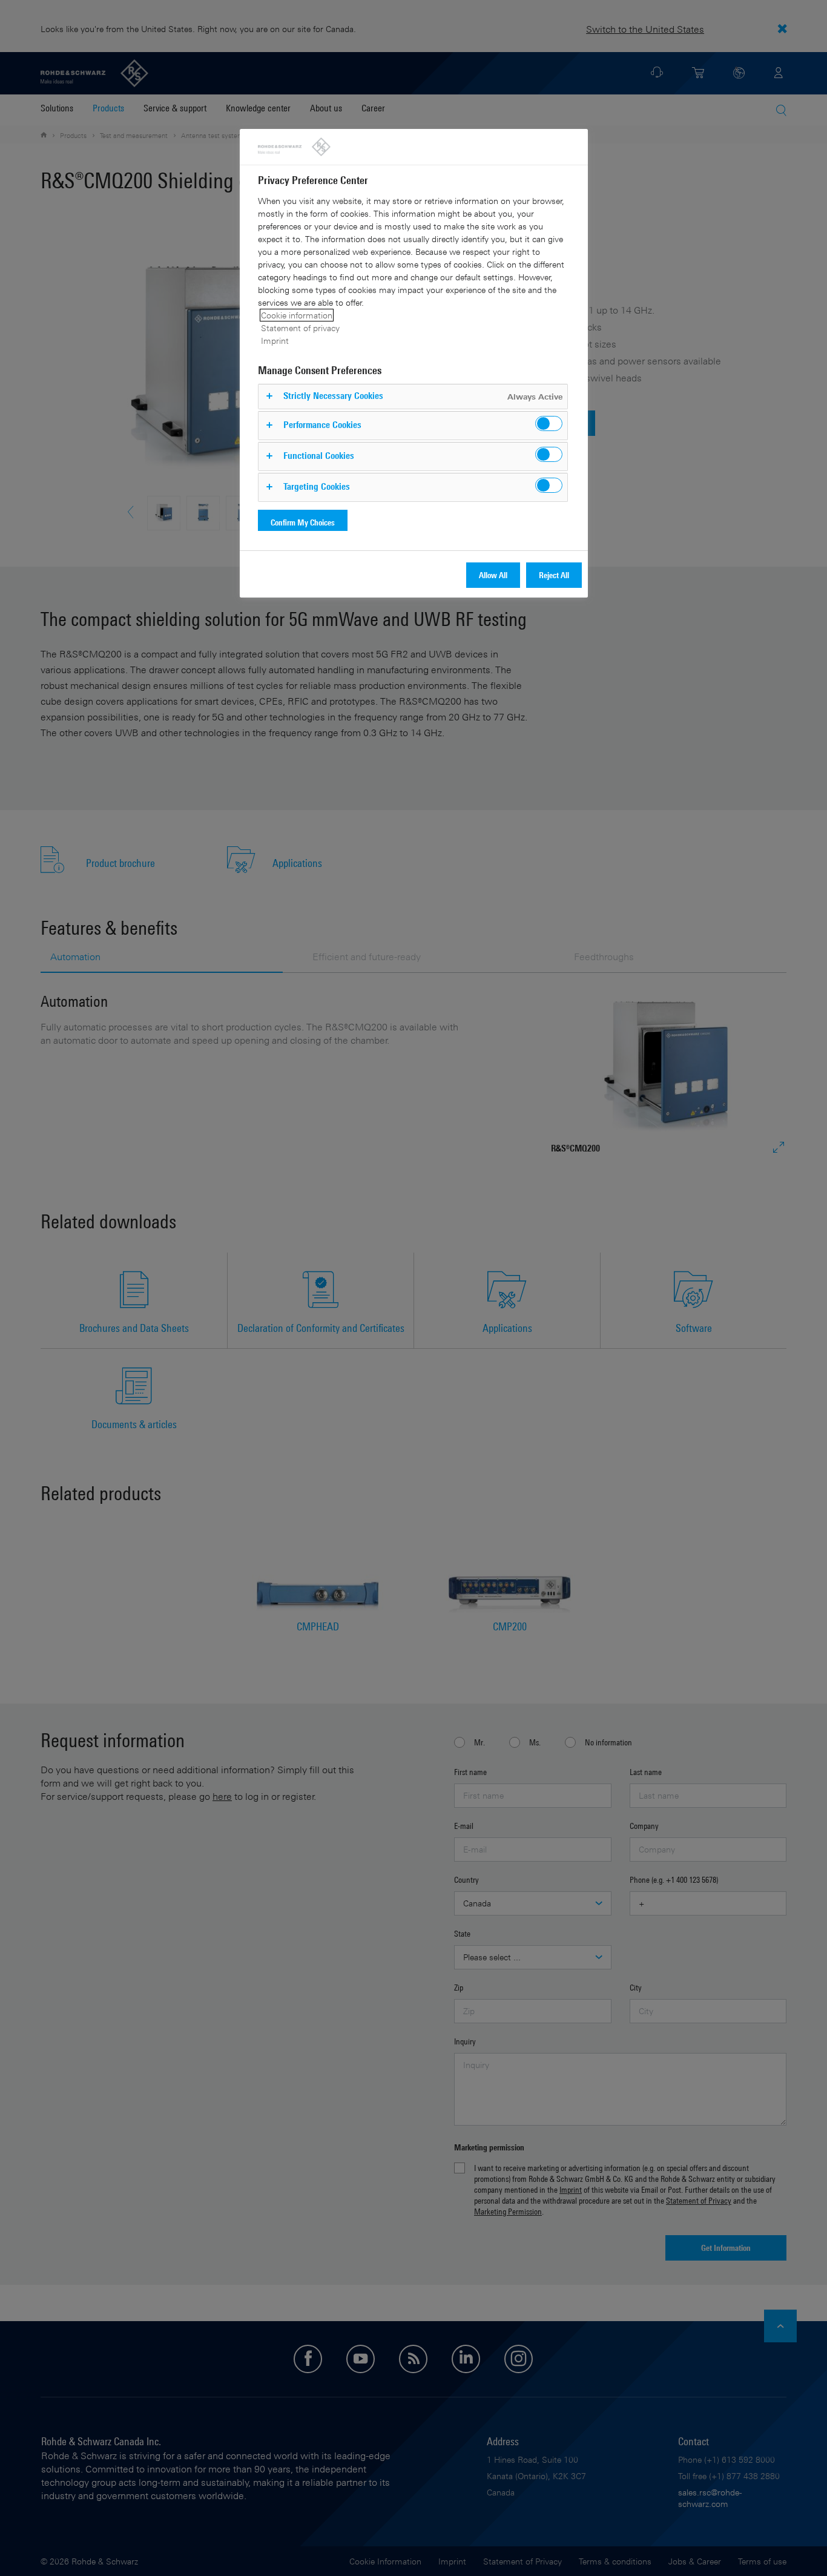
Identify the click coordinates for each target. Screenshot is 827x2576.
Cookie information (297, 315)
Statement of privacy (300, 328)
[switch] (549, 423)
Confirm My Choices (303, 522)
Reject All (554, 575)
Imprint (275, 341)
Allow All (493, 575)
